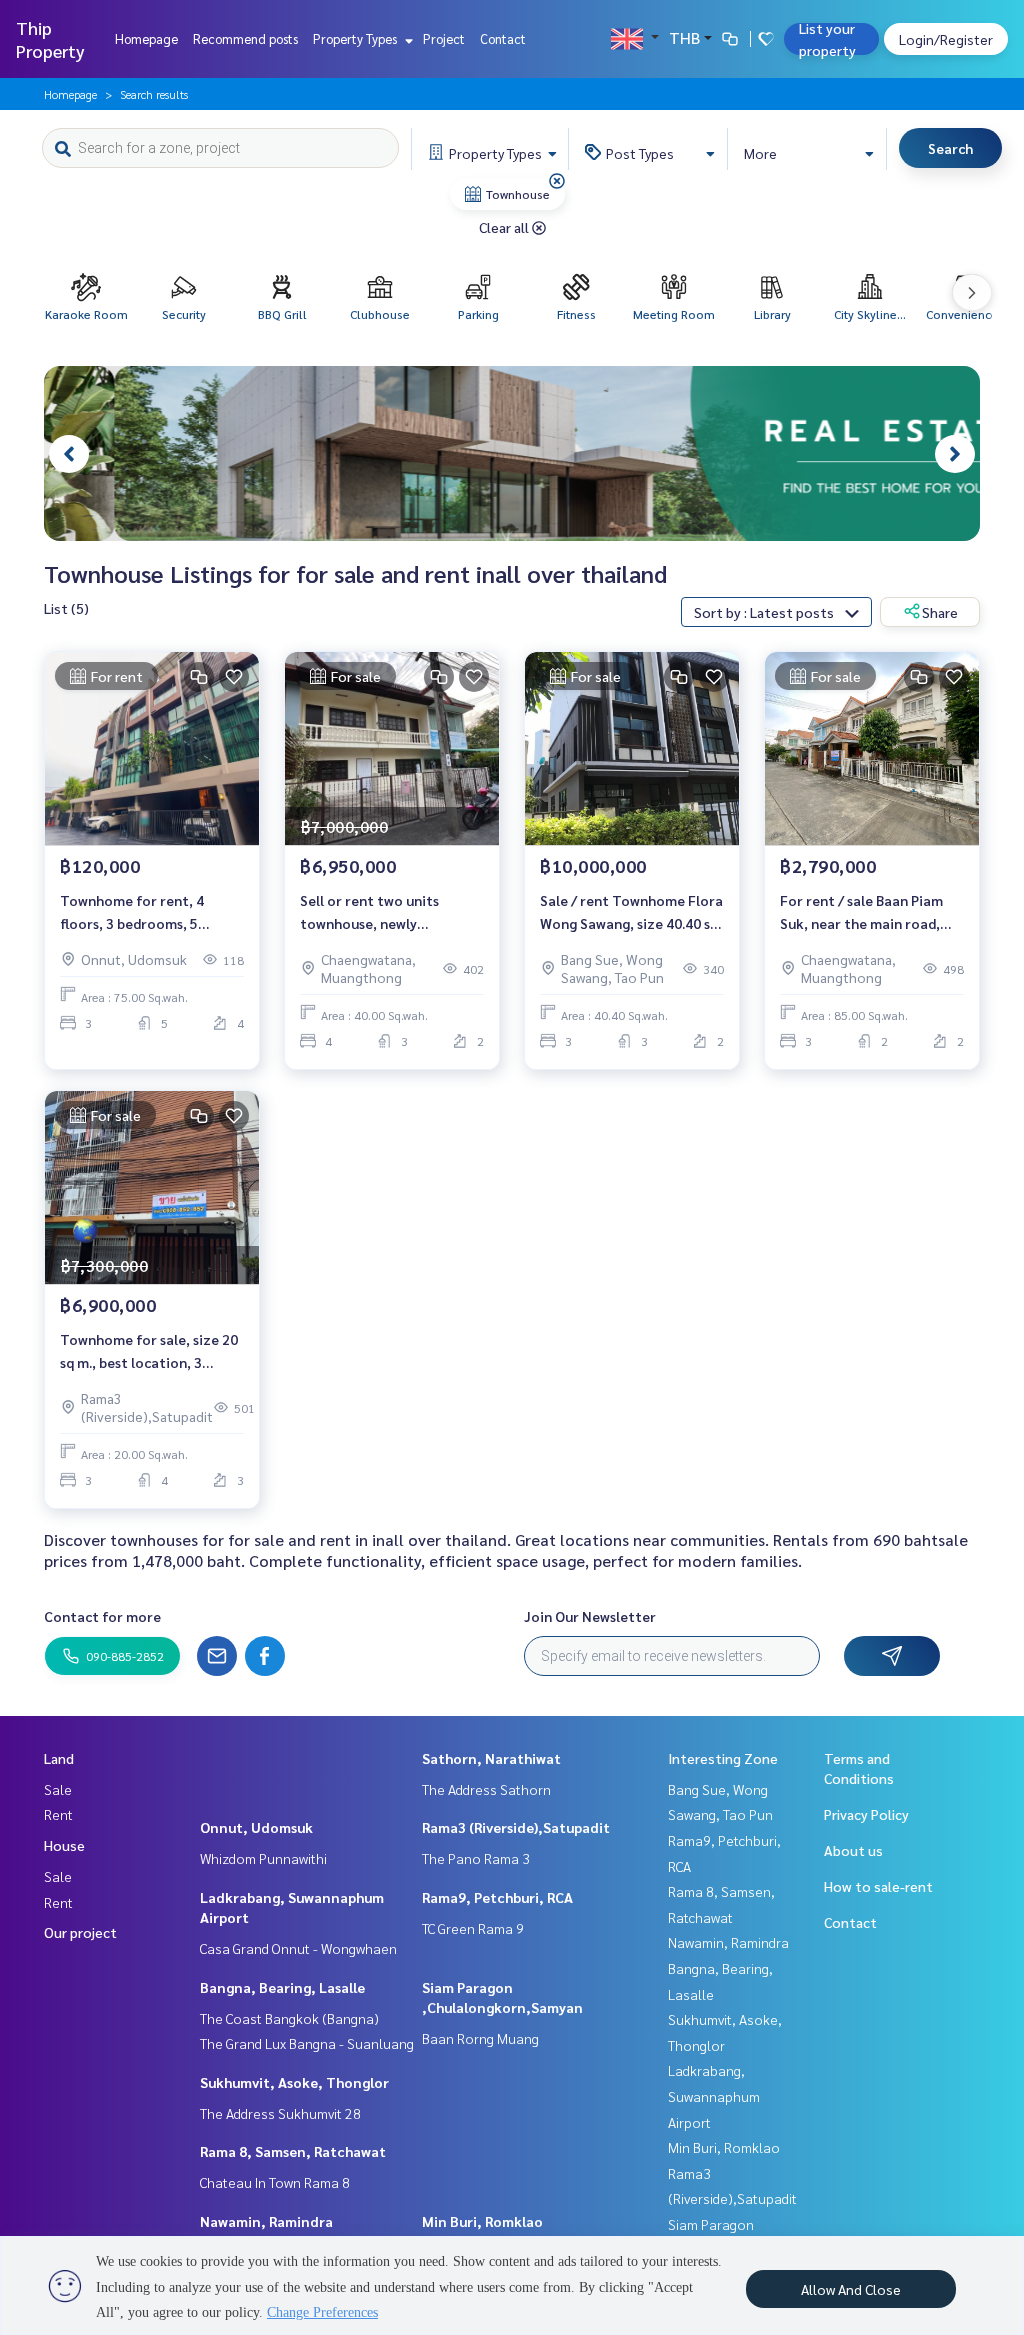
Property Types (356, 38)
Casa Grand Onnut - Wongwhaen (298, 1948)
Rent (58, 1814)
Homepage (146, 38)
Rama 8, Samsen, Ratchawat (293, 2151)
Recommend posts (245, 38)
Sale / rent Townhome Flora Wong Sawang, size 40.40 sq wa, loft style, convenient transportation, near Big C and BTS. (631, 912)
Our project (80, 1932)
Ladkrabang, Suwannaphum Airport (714, 2095)
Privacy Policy (866, 1814)
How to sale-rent (878, 1886)
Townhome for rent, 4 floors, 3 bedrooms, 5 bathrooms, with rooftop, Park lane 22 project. (145, 912)
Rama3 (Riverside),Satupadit (516, 1827)
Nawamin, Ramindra (266, 2221)
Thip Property (50, 39)
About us (853, 1850)
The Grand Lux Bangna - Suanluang (307, 2043)
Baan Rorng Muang (480, 2038)
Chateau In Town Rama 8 (275, 2182)
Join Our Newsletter (590, 1616)
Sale (58, 1789)
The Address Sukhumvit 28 (280, 2113)
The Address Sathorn (486, 1789)
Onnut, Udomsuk (256, 1827)
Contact (503, 38)
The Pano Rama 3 (476, 1858)
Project (444, 38)
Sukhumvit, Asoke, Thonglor (294, 2082)
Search (950, 148)
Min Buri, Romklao (482, 2221)
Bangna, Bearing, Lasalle (282, 1987)
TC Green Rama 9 (473, 1928)
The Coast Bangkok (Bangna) (289, 2018)
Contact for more (102, 1616)
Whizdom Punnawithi (263, 1858)
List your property (827, 39)
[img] (557, 181)
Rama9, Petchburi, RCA (497, 1897)
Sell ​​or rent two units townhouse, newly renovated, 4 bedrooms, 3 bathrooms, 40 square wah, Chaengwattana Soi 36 (388, 912)
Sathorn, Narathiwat (491, 1758)
